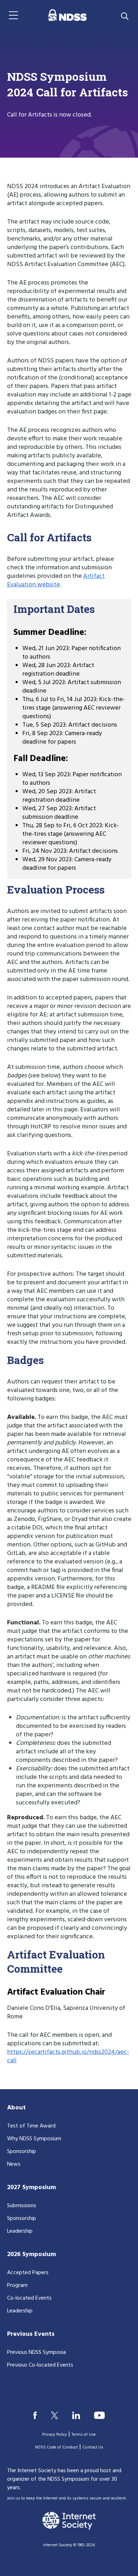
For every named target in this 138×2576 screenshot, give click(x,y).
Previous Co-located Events (40, 2365)
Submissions (22, 2206)
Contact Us (93, 2447)
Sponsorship (22, 2152)
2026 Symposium (31, 2254)
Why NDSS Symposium (34, 2139)
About (16, 2108)
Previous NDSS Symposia (36, 2352)
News (14, 2164)
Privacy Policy (54, 2435)
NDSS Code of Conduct (56, 2447)
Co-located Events (29, 2298)
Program (17, 2285)
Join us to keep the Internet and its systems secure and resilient (66, 2498)
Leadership (20, 2231)
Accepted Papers (28, 2273)
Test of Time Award (31, 2126)
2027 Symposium (31, 2188)
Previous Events (31, 2334)
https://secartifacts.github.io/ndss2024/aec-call (68, 2056)
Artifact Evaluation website (56, 580)
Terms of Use (84, 2435)
